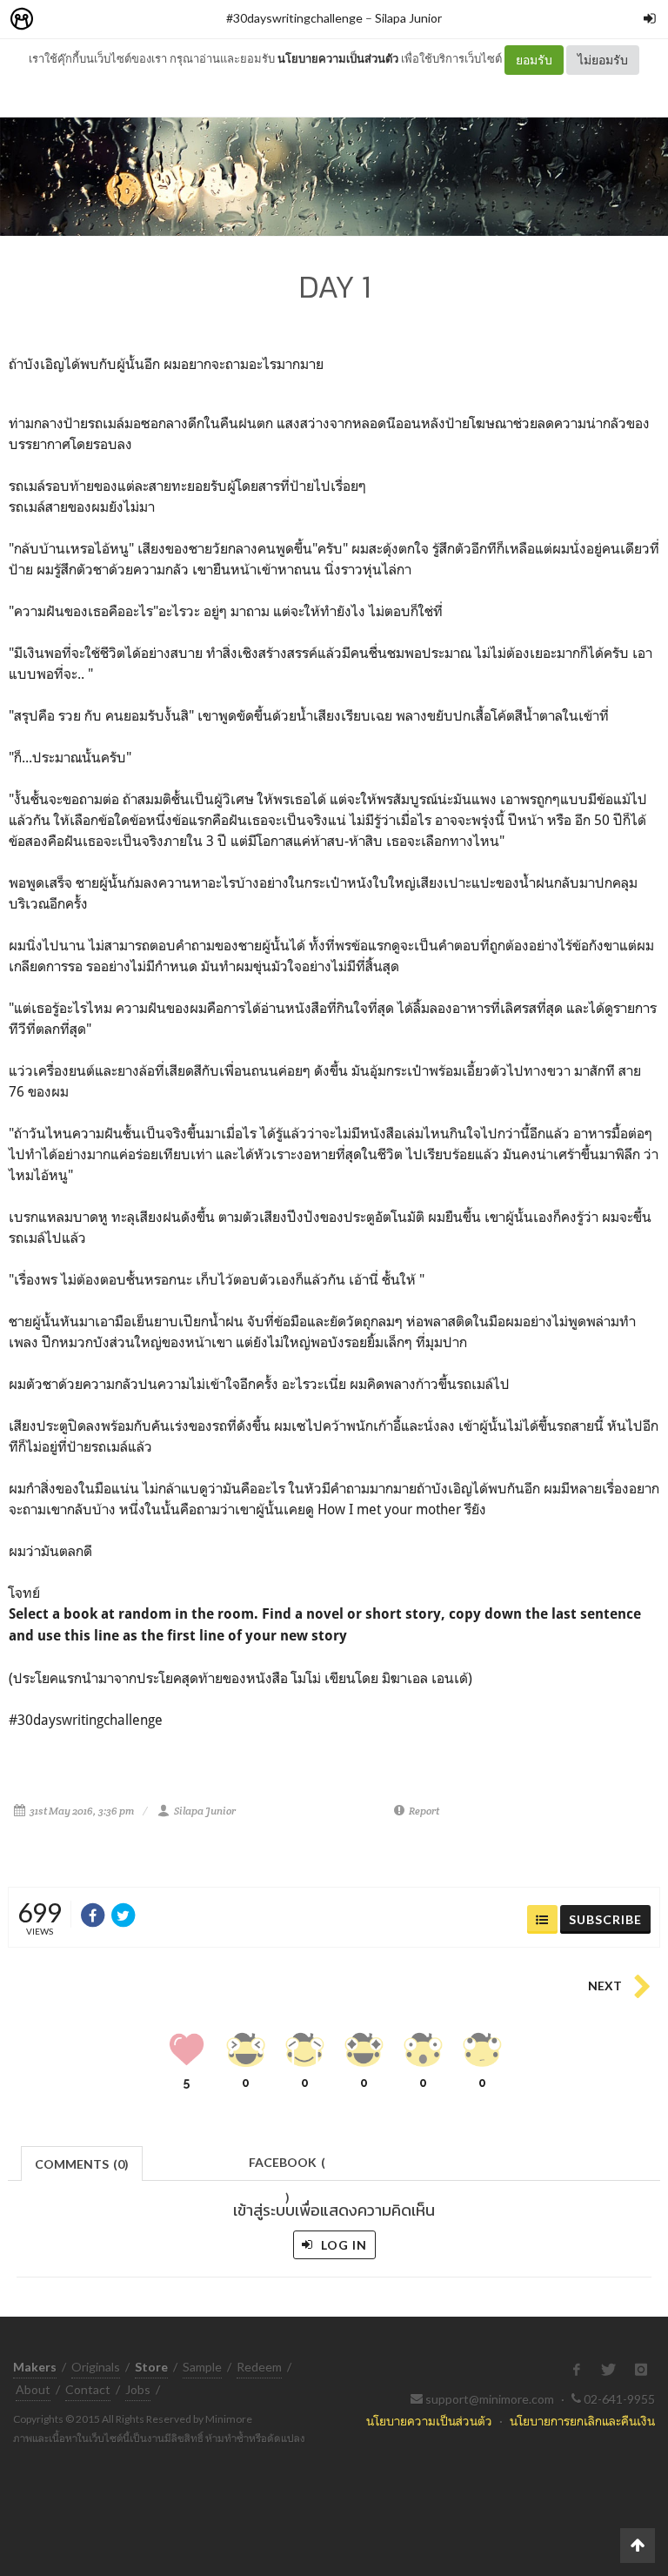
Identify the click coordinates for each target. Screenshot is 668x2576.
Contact (88, 2389)
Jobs (138, 2389)
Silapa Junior (408, 18)
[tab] (82, 2162)
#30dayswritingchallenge (294, 18)
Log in (342, 2245)
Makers (60, 20)
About (33, 2389)
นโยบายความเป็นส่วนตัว (338, 58)
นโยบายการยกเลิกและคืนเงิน (582, 2421)
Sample (202, 2367)
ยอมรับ (534, 60)
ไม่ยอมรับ (603, 60)
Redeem (259, 2367)
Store (120, 20)
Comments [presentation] (82, 2164)
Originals (96, 2367)
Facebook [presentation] (287, 2167)
